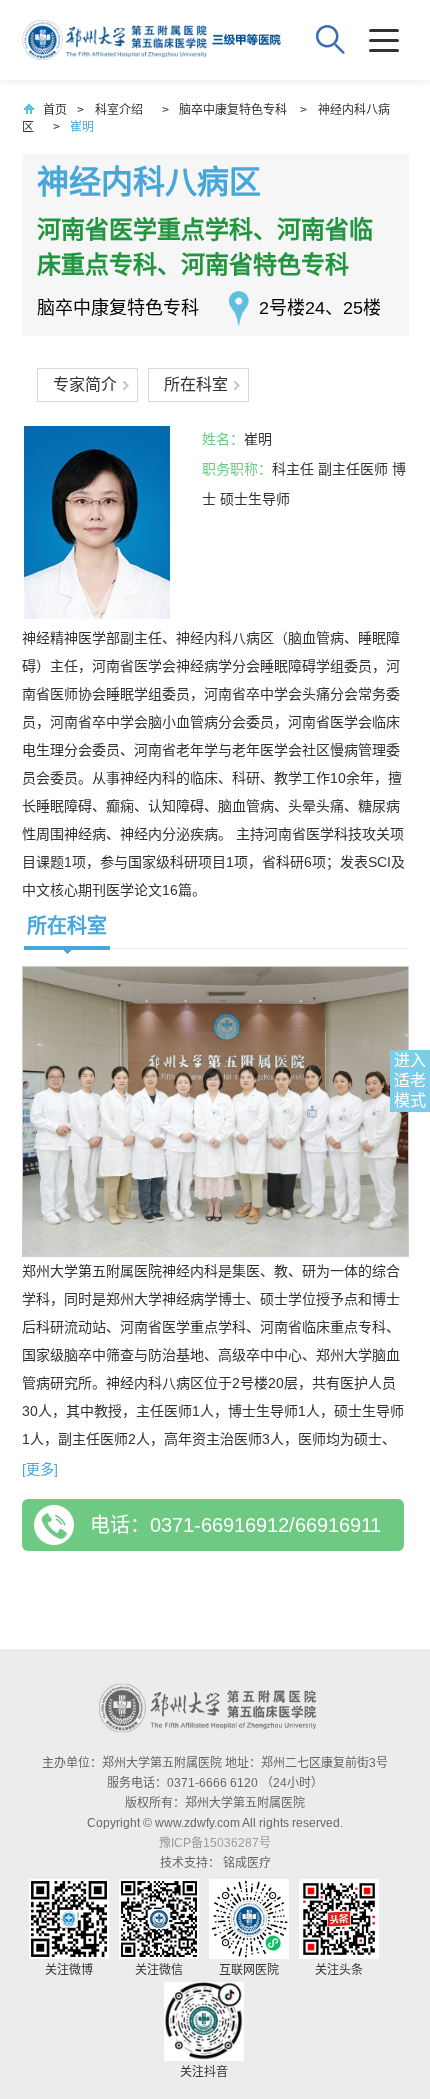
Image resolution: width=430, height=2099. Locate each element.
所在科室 (196, 384)
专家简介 (85, 384)
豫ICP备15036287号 (215, 1843)
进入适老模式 (410, 1080)
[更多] (40, 1469)
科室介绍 (119, 110)
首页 (55, 110)
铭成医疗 (247, 1863)
